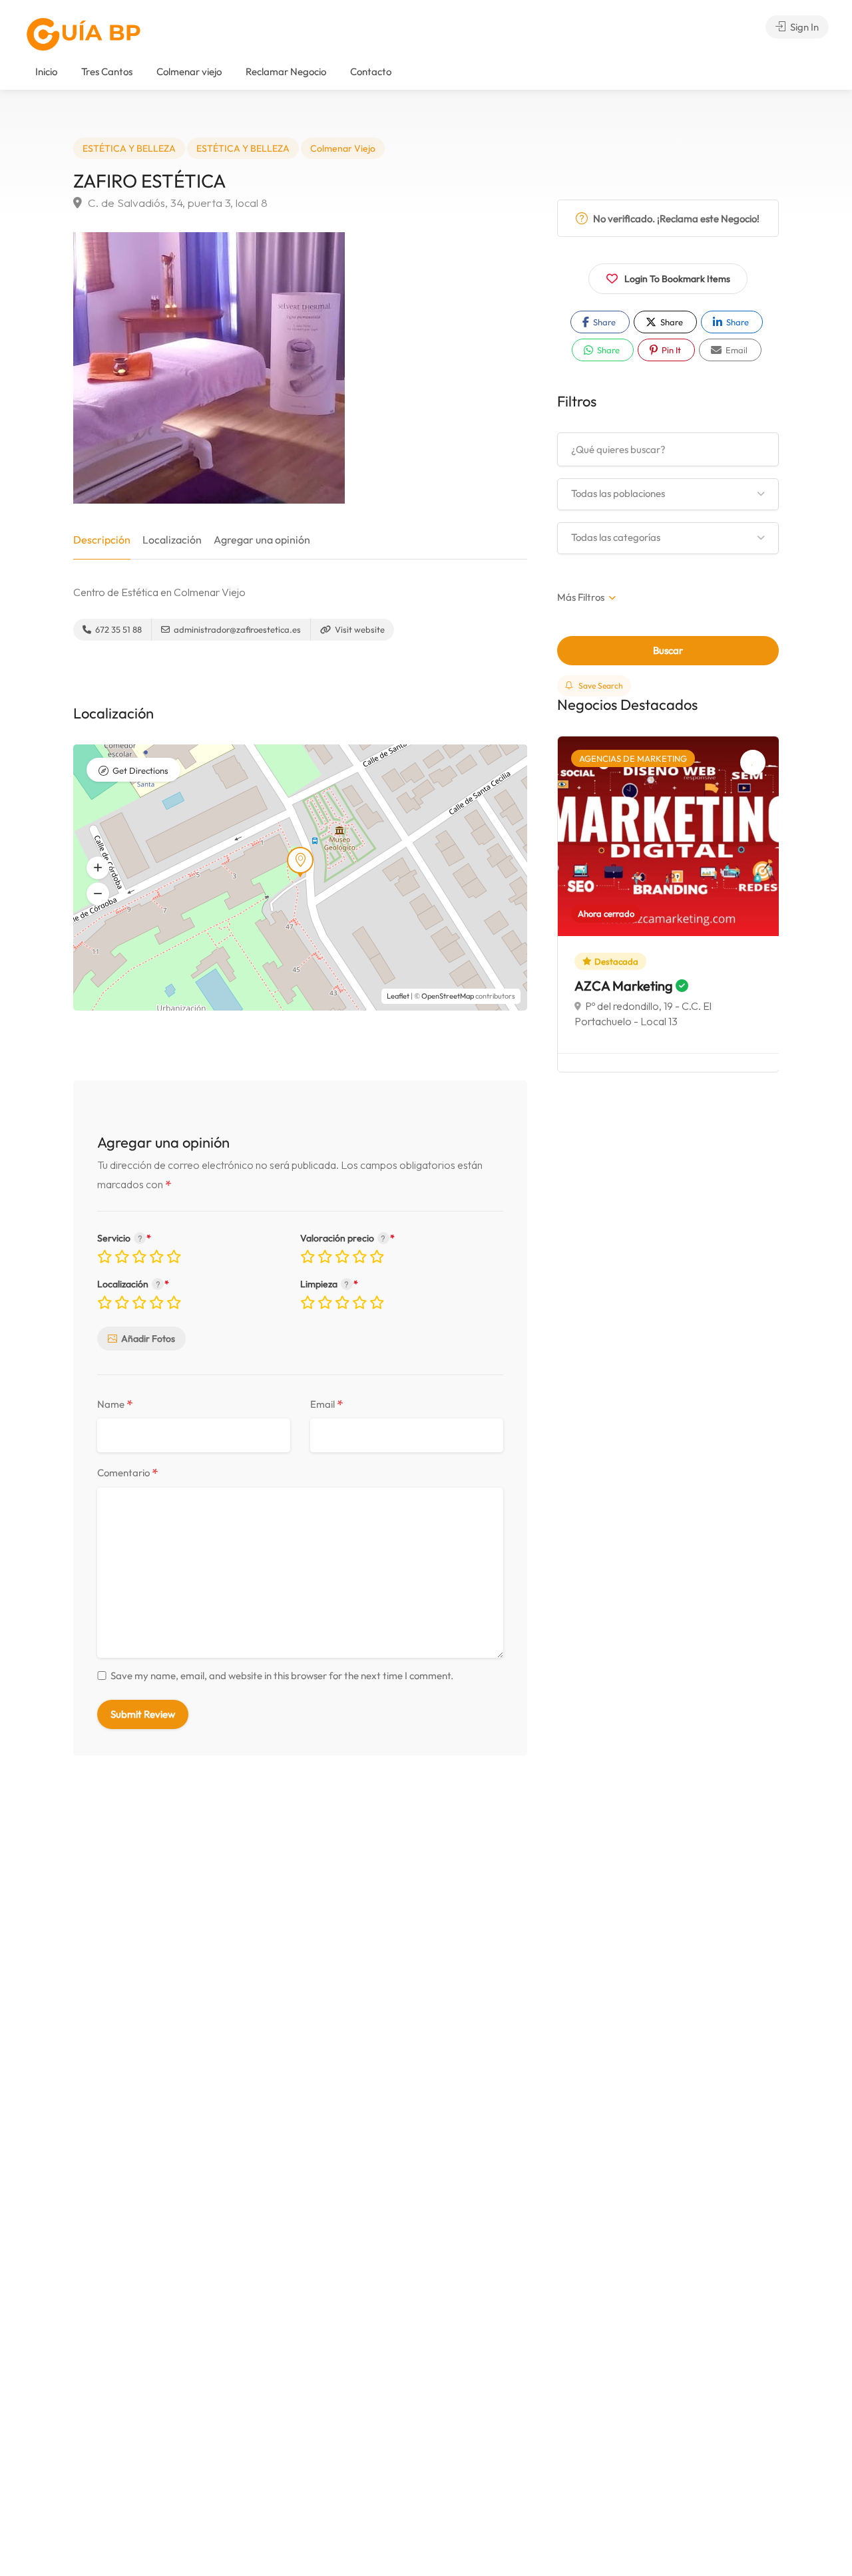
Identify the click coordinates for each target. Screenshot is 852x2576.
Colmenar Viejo (343, 148)
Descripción (102, 540)
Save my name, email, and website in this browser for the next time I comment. (282, 1676)
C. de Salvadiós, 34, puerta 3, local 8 (176, 203)
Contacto (371, 72)
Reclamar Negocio (286, 72)
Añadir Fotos (148, 1339)
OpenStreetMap (448, 996)
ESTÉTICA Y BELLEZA (129, 148)
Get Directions (140, 770)
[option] (668, 904)
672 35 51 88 (117, 629)
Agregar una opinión (262, 540)
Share (603, 322)
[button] (98, 894)
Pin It (670, 350)
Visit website (359, 629)
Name (115, 1405)
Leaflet (398, 996)
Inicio (46, 72)
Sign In (803, 27)
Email (327, 1405)
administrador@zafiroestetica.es (236, 629)
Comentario (128, 1473)
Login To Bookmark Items (677, 279)
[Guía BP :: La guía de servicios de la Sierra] (84, 34)
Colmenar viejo (189, 72)
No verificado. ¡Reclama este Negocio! (675, 219)
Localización (172, 540)
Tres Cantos (107, 72)
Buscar (668, 650)
